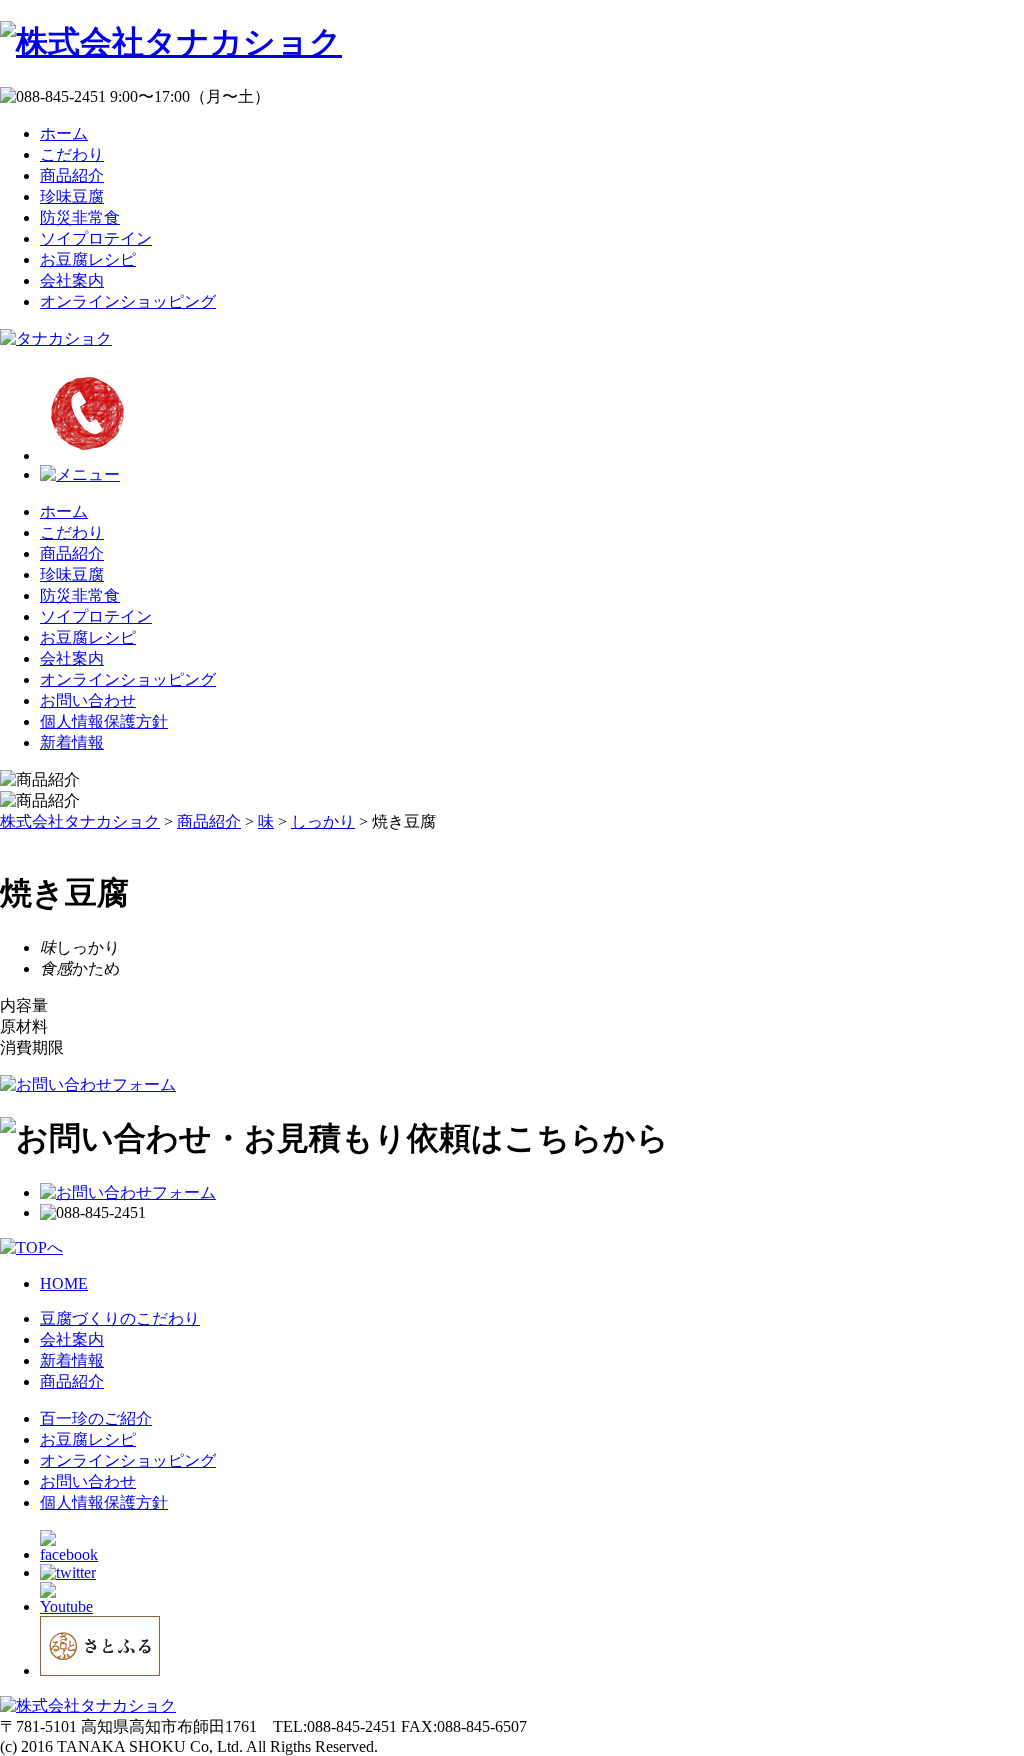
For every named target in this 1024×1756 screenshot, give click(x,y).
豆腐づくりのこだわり (120, 1318)
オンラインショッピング (128, 301)
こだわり (72, 154)
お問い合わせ (88, 700)
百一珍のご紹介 (96, 1418)
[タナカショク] (56, 338)
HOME (64, 1283)
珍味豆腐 (72, 196)
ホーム (64, 133)
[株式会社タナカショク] (171, 42)
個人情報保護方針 (104, 721)
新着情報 (72, 742)
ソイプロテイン (96, 238)
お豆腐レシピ (88, 259)
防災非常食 (80, 217)
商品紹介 (72, 175)
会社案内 (72, 280)
